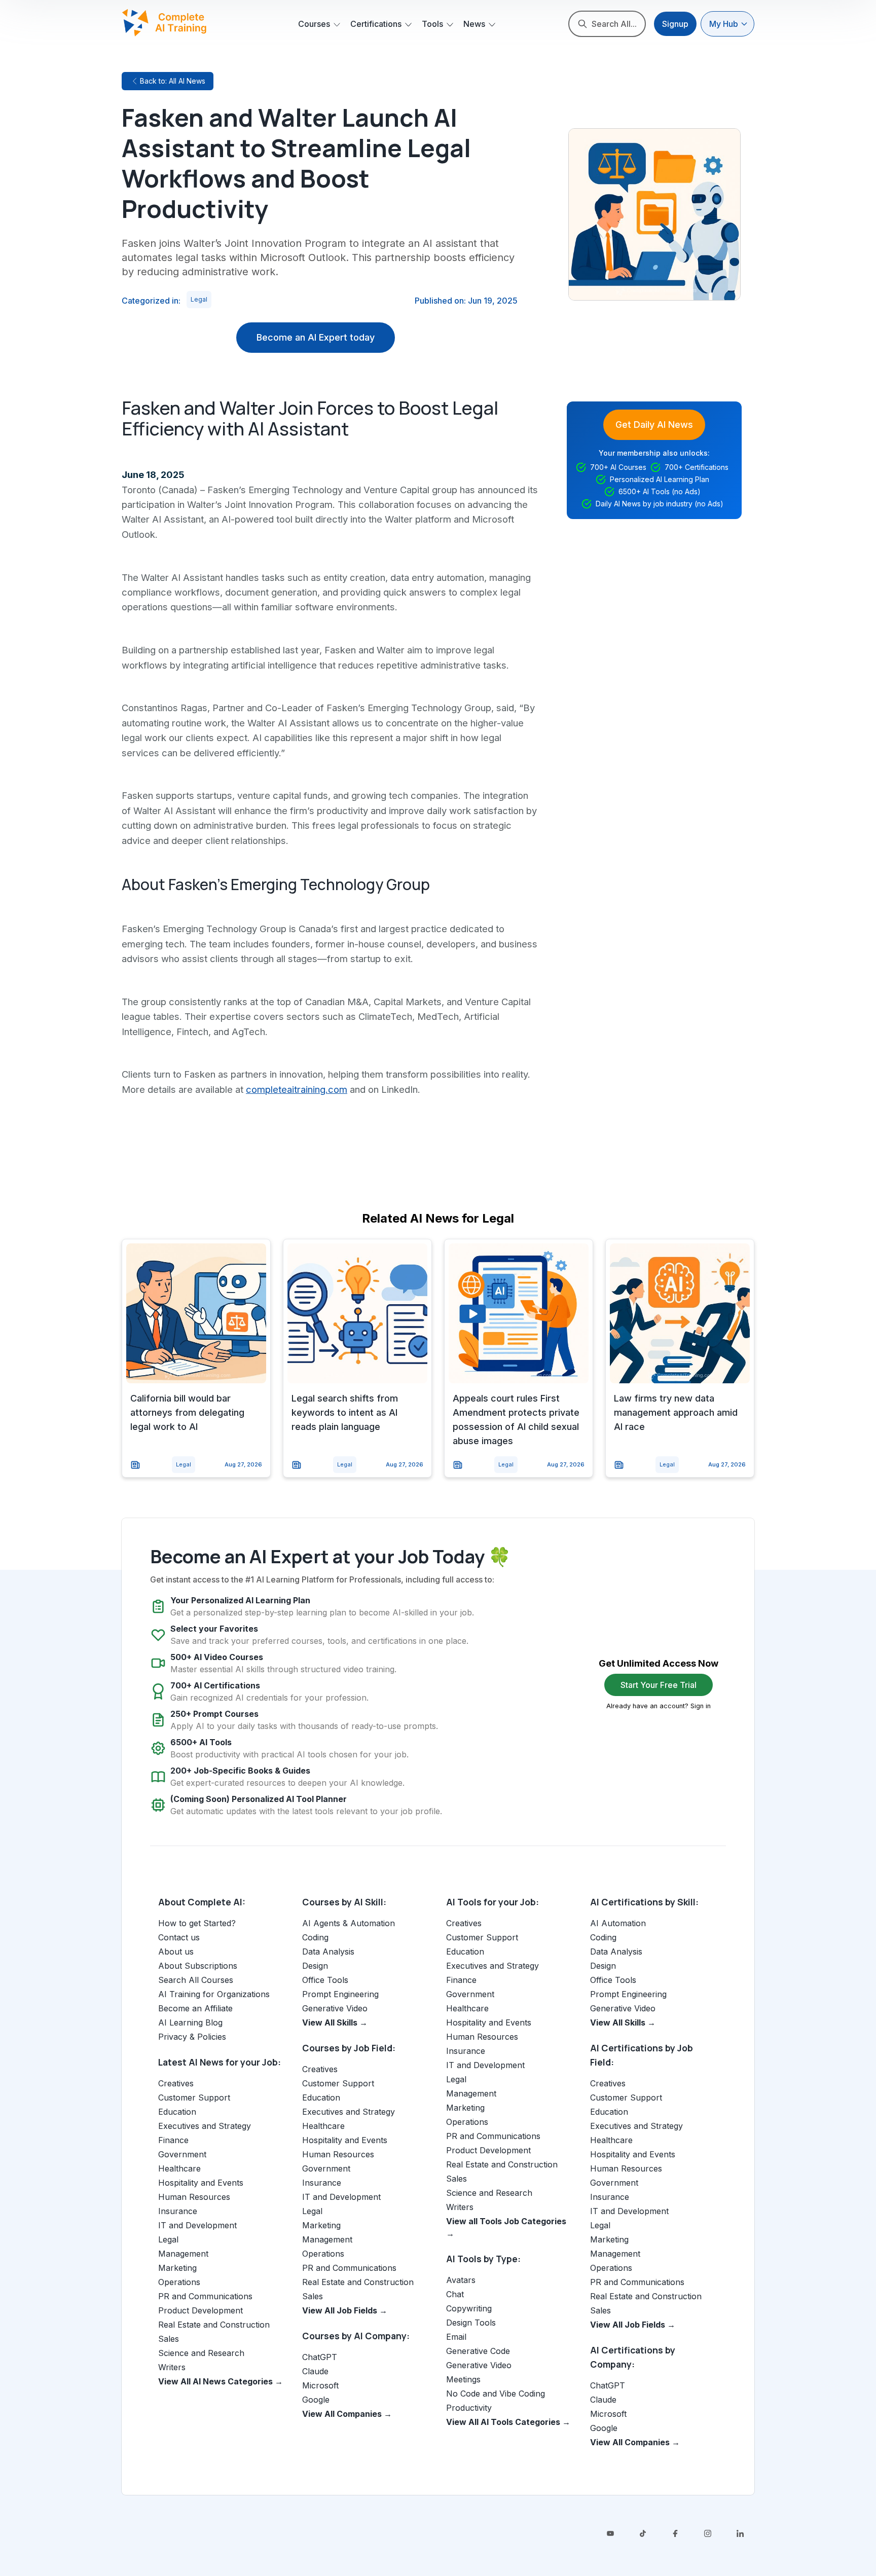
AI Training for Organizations (214, 1994)
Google (316, 2400)
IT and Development (197, 2225)
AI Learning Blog (190, 2022)
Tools (432, 24)
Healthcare (179, 2168)
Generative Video (335, 2008)
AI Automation (618, 1923)
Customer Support (194, 2097)
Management (183, 2254)
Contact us (179, 1937)
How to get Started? (197, 1923)
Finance (173, 2140)
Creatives (176, 2083)
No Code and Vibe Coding (496, 2394)
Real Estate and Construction (214, 2325)
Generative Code (478, 2351)
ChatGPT (320, 2357)
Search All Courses (196, 1980)
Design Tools (471, 2323)
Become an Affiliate (195, 2008)
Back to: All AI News (173, 81)
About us (176, 1952)
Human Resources (194, 2197)
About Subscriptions (198, 1966)
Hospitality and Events (201, 2183)
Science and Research (201, 2353)
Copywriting (469, 2308)
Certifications (376, 24)
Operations (179, 2282)
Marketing (177, 2268)
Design (315, 1966)
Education (177, 2112)
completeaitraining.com (297, 1089)
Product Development (200, 2310)
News (474, 24)
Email (456, 2337)
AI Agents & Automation (349, 1923)
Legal (199, 299)
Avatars (461, 2280)
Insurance (178, 2211)
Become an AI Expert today (316, 337)
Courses (314, 24)
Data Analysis (328, 1952)
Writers (172, 2367)
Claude (315, 2371)
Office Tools (325, 1980)
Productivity (469, 2408)
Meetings (463, 2379)
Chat (455, 2294)
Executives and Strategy (205, 2126)
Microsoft (320, 2385)
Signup (675, 24)
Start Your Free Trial (659, 1685)
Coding (315, 1937)
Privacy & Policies (192, 2037)
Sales (169, 2339)
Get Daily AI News (654, 425)
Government (182, 2154)
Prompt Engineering (340, 1994)
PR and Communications (205, 2296)
